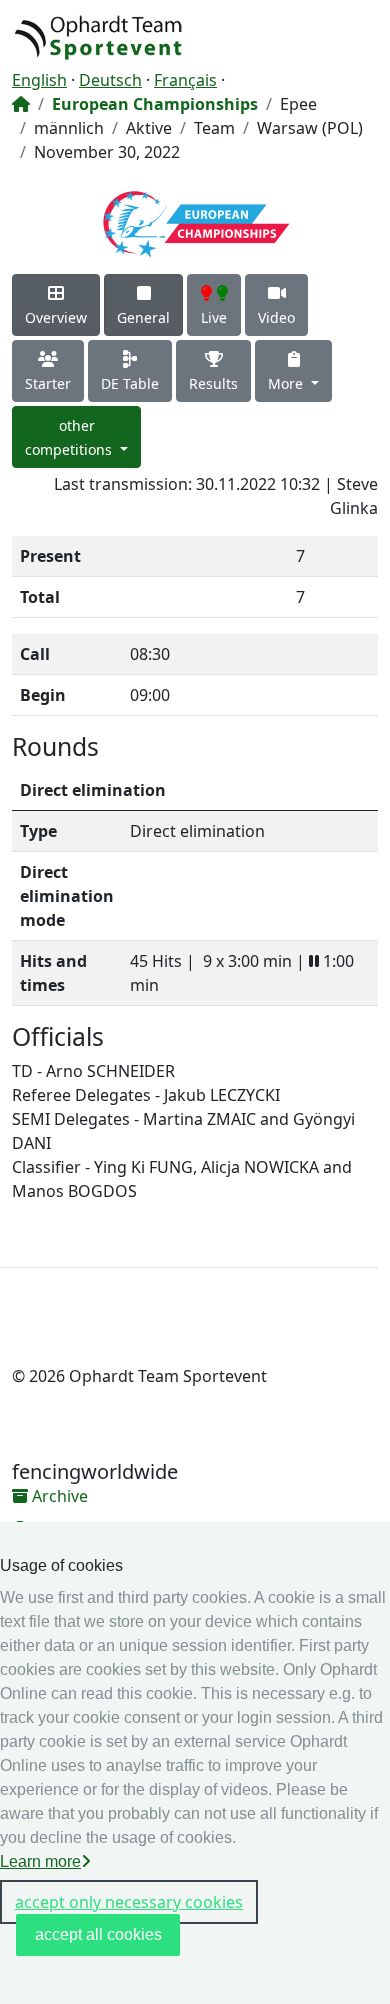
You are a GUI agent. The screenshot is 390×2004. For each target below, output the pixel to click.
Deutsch (110, 80)
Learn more (40, 1861)
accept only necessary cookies (129, 1902)
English (39, 80)
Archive (58, 1496)
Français (185, 80)
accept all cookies (98, 1934)
